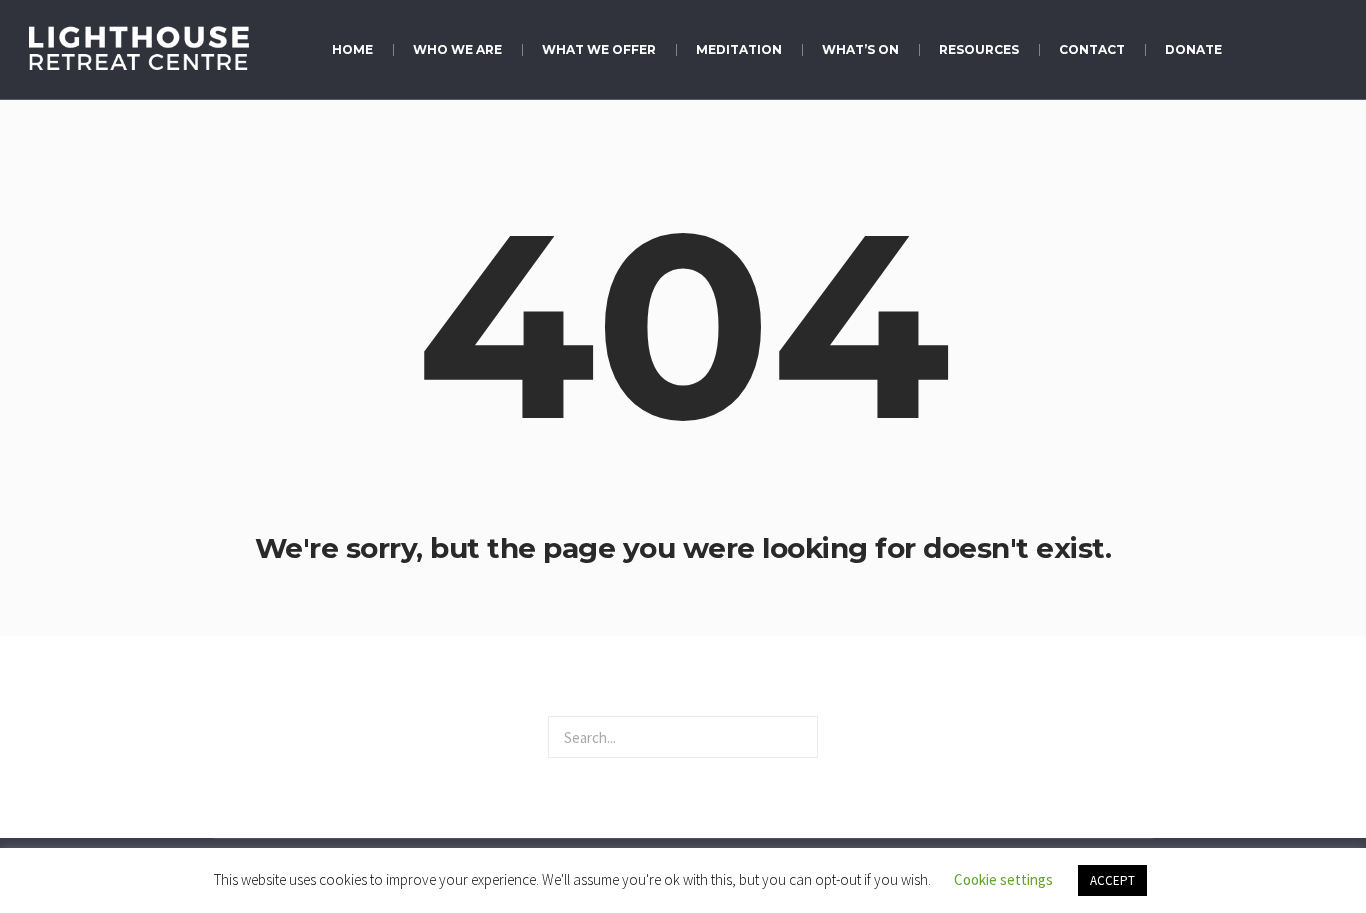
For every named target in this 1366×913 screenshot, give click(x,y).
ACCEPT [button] (1112, 880)
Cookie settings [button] (1003, 879)
